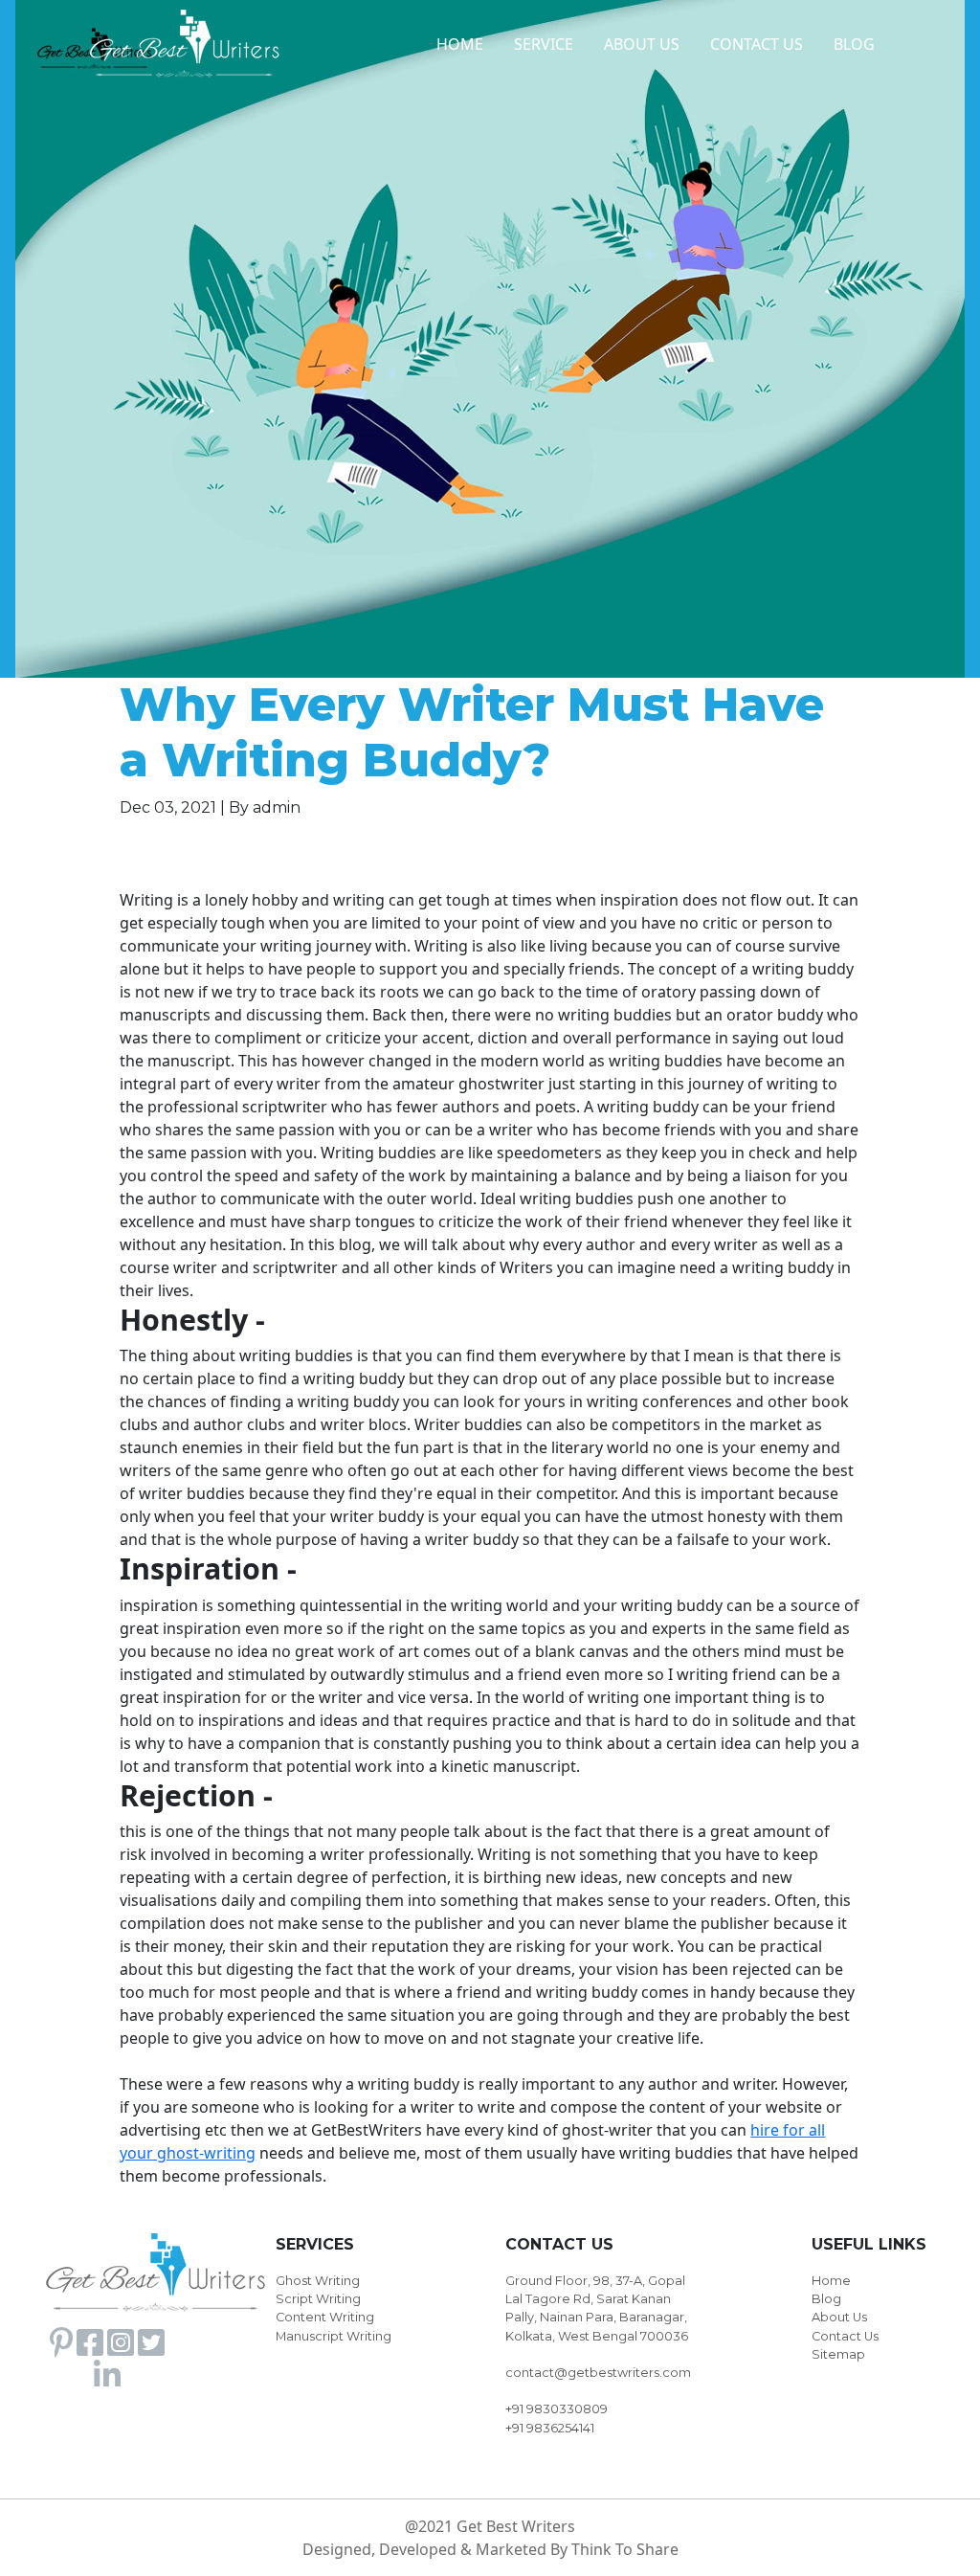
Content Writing (325, 2317)
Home (831, 2281)
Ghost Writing (318, 2281)
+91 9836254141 (550, 2428)
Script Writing (318, 2299)
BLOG (854, 44)
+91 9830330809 (557, 2409)
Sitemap (838, 2354)
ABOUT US (642, 44)
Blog (826, 2299)
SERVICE (544, 44)
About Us (839, 2317)
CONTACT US (757, 44)
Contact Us (845, 2336)
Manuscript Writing (334, 2336)
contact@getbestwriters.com (598, 2373)
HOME (460, 44)
